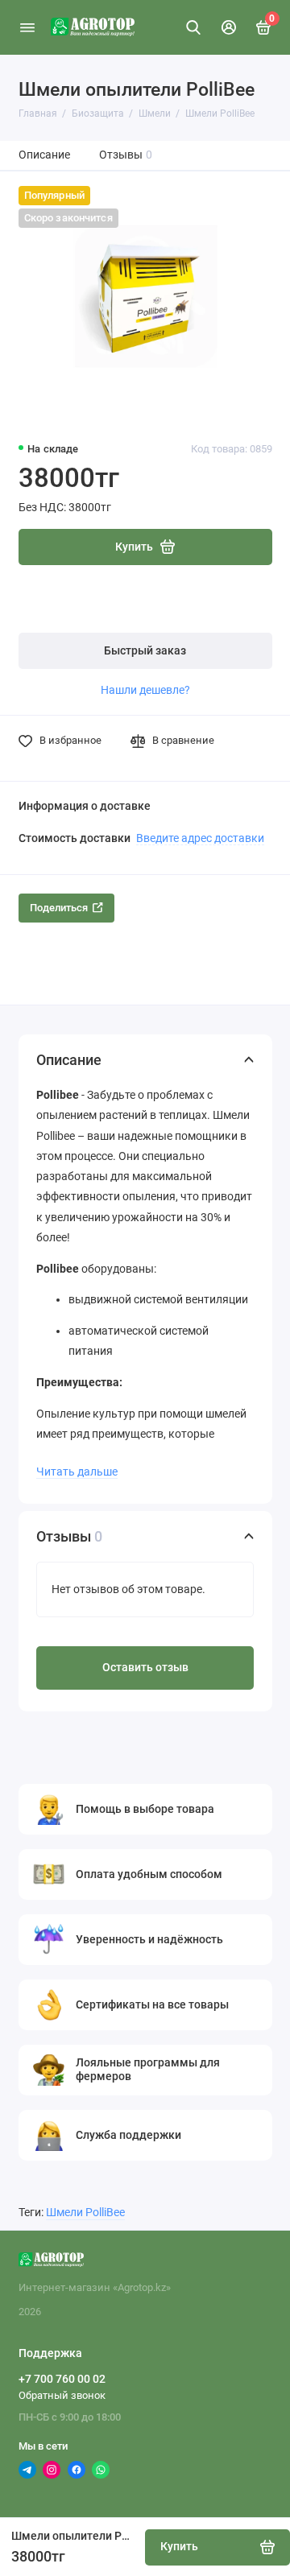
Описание (44, 155)
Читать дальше (77, 1472)
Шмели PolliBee (85, 2213)
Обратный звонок (62, 2395)
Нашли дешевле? (145, 690)
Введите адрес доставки (200, 838)
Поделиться (59, 908)
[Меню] (27, 27)
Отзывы (126, 155)
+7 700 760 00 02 (62, 2379)
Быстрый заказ (145, 651)
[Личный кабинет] (229, 27)
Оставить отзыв (145, 1668)
